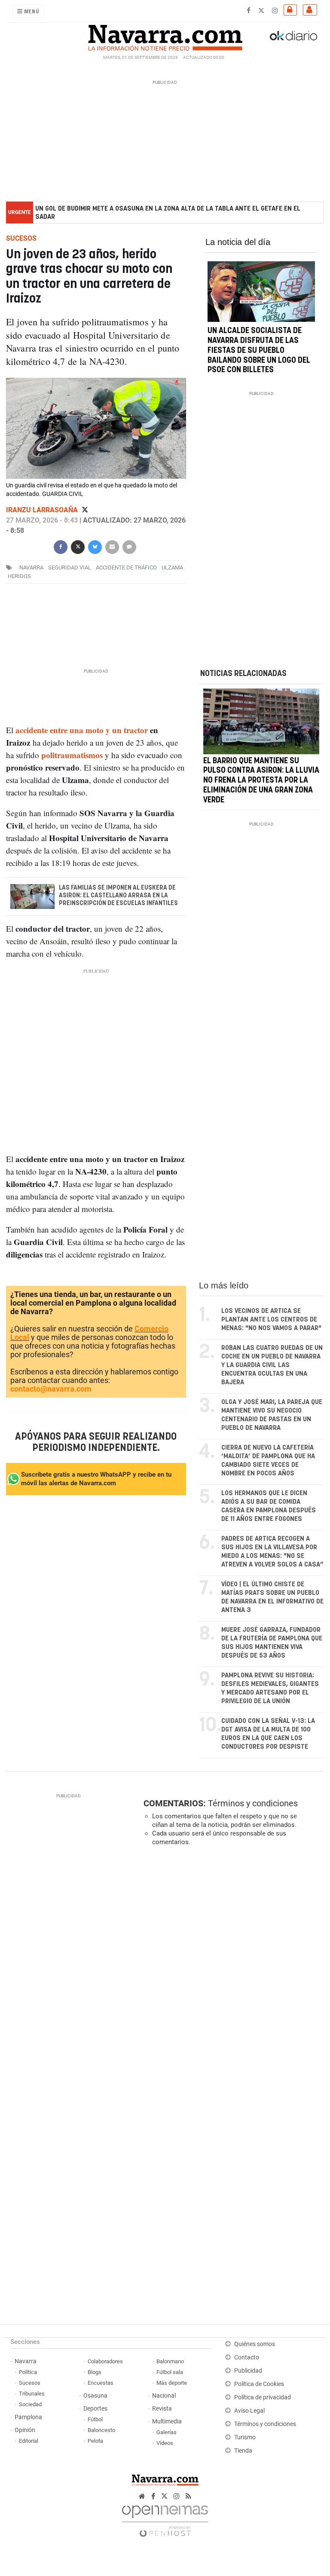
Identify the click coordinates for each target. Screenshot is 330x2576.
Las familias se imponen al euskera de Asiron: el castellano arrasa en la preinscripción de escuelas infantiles (118, 896)
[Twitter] (85, 510)
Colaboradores (105, 2361)
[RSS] (188, 2496)
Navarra (26, 2361)
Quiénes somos (255, 2344)
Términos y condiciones (253, 1803)
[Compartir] (61, 546)
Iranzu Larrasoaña (43, 510)
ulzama (172, 568)
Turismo (245, 2437)
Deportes (95, 2409)
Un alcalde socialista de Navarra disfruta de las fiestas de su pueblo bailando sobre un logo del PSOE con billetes (259, 351)
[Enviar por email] (112, 546)
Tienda (243, 2451)
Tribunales (32, 2394)
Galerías (167, 2432)
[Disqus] (232, 1971)
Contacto (247, 2357)
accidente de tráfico (126, 568)
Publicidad (248, 2371)
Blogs (95, 2372)
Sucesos (30, 2383)
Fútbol (95, 2419)
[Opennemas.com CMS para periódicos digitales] (165, 2519)
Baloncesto (101, 2430)
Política (28, 2372)
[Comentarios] (129, 546)
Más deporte (172, 2383)
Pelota (95, 2441)
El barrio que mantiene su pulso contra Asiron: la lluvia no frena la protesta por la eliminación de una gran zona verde (261, 780)
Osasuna (95, 2396)
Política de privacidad (263, 2397)
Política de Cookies (259, 2384)
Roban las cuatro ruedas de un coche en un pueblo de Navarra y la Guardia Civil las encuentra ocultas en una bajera (272, 1365)
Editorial (29, 2441)
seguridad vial (70, 568)
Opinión (25, 2430)
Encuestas (101, 2383)
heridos (19, 577)
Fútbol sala (170, 2372)
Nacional (164, 2396)
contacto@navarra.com (51, 1389)
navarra (31, 568)
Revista (162, 2409)
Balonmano (170, 2361)
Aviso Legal (249, 2411)
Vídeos (165, 2443)
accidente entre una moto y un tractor (82, 730)
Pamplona (28, 2417)
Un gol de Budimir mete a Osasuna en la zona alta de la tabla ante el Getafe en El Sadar (168, 213)
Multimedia (167, 2422)
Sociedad (30, 2404)
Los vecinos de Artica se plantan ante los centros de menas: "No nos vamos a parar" (271, 1320)
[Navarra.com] (165, 36)
